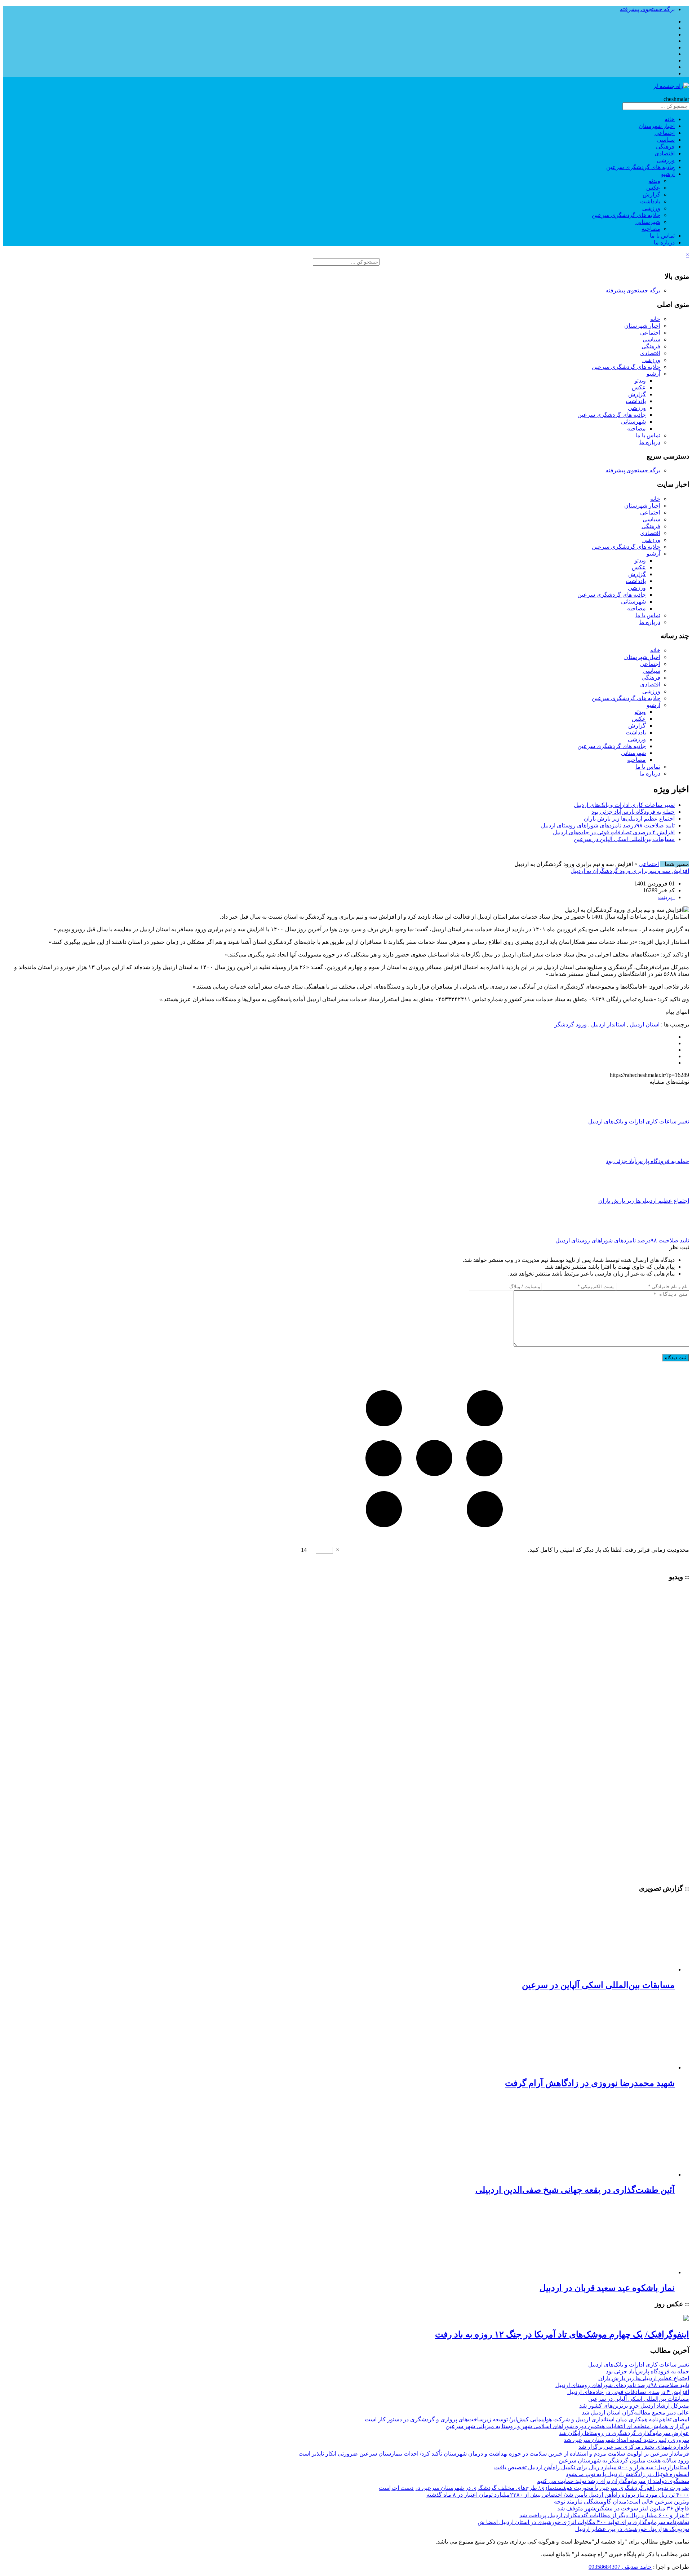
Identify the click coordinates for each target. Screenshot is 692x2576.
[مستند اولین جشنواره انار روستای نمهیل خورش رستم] (666, 1648)
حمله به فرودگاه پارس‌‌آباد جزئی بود (633, 812)
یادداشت (650, 201)
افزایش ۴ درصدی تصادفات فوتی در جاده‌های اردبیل (614, 832)
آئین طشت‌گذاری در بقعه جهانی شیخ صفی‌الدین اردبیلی (575, 2190)
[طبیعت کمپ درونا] (666, 1677)
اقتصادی (665, 153)
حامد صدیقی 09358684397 (620, 2567)
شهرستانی (648, 222)
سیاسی (666, 140)
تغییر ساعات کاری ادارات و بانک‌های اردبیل (624, 805)
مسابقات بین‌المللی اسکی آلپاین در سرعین (624, 839)
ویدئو (655, 181)
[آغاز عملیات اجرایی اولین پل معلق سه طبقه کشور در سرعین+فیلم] (666, 1771)
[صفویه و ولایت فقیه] (666, 1617)
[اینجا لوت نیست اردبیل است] (666, 1807)
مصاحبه (651, 229)
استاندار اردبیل (608, 1024)
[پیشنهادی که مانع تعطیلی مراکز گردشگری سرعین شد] (666, 1874)
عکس (653, 188)
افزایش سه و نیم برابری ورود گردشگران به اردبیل (630, 871)
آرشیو (668, 174)
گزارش (651, 195)
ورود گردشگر (571, 1024)
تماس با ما (662, 236)
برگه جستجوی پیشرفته (647, 9)
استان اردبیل (645, 1024)
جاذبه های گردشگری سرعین (640, 167)
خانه (670, 119)
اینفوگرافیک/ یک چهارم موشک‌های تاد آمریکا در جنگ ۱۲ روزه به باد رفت (562, 2334)
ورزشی (666, 160)
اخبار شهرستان (657, 126)
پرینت (666, 897)
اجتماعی (665, 133)
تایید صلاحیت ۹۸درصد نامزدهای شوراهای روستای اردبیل (608, 825)
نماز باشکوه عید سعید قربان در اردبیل (607, 2288)
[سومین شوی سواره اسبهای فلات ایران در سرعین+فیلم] (666, 1710)
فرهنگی (665, 147)
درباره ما (664, 242)
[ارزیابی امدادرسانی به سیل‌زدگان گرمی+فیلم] (666, 1743)
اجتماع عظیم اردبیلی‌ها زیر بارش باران (629, 819)
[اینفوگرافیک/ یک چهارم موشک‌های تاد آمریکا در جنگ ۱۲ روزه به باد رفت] (686, 2319)
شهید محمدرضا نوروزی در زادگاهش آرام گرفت (590, 2083)
